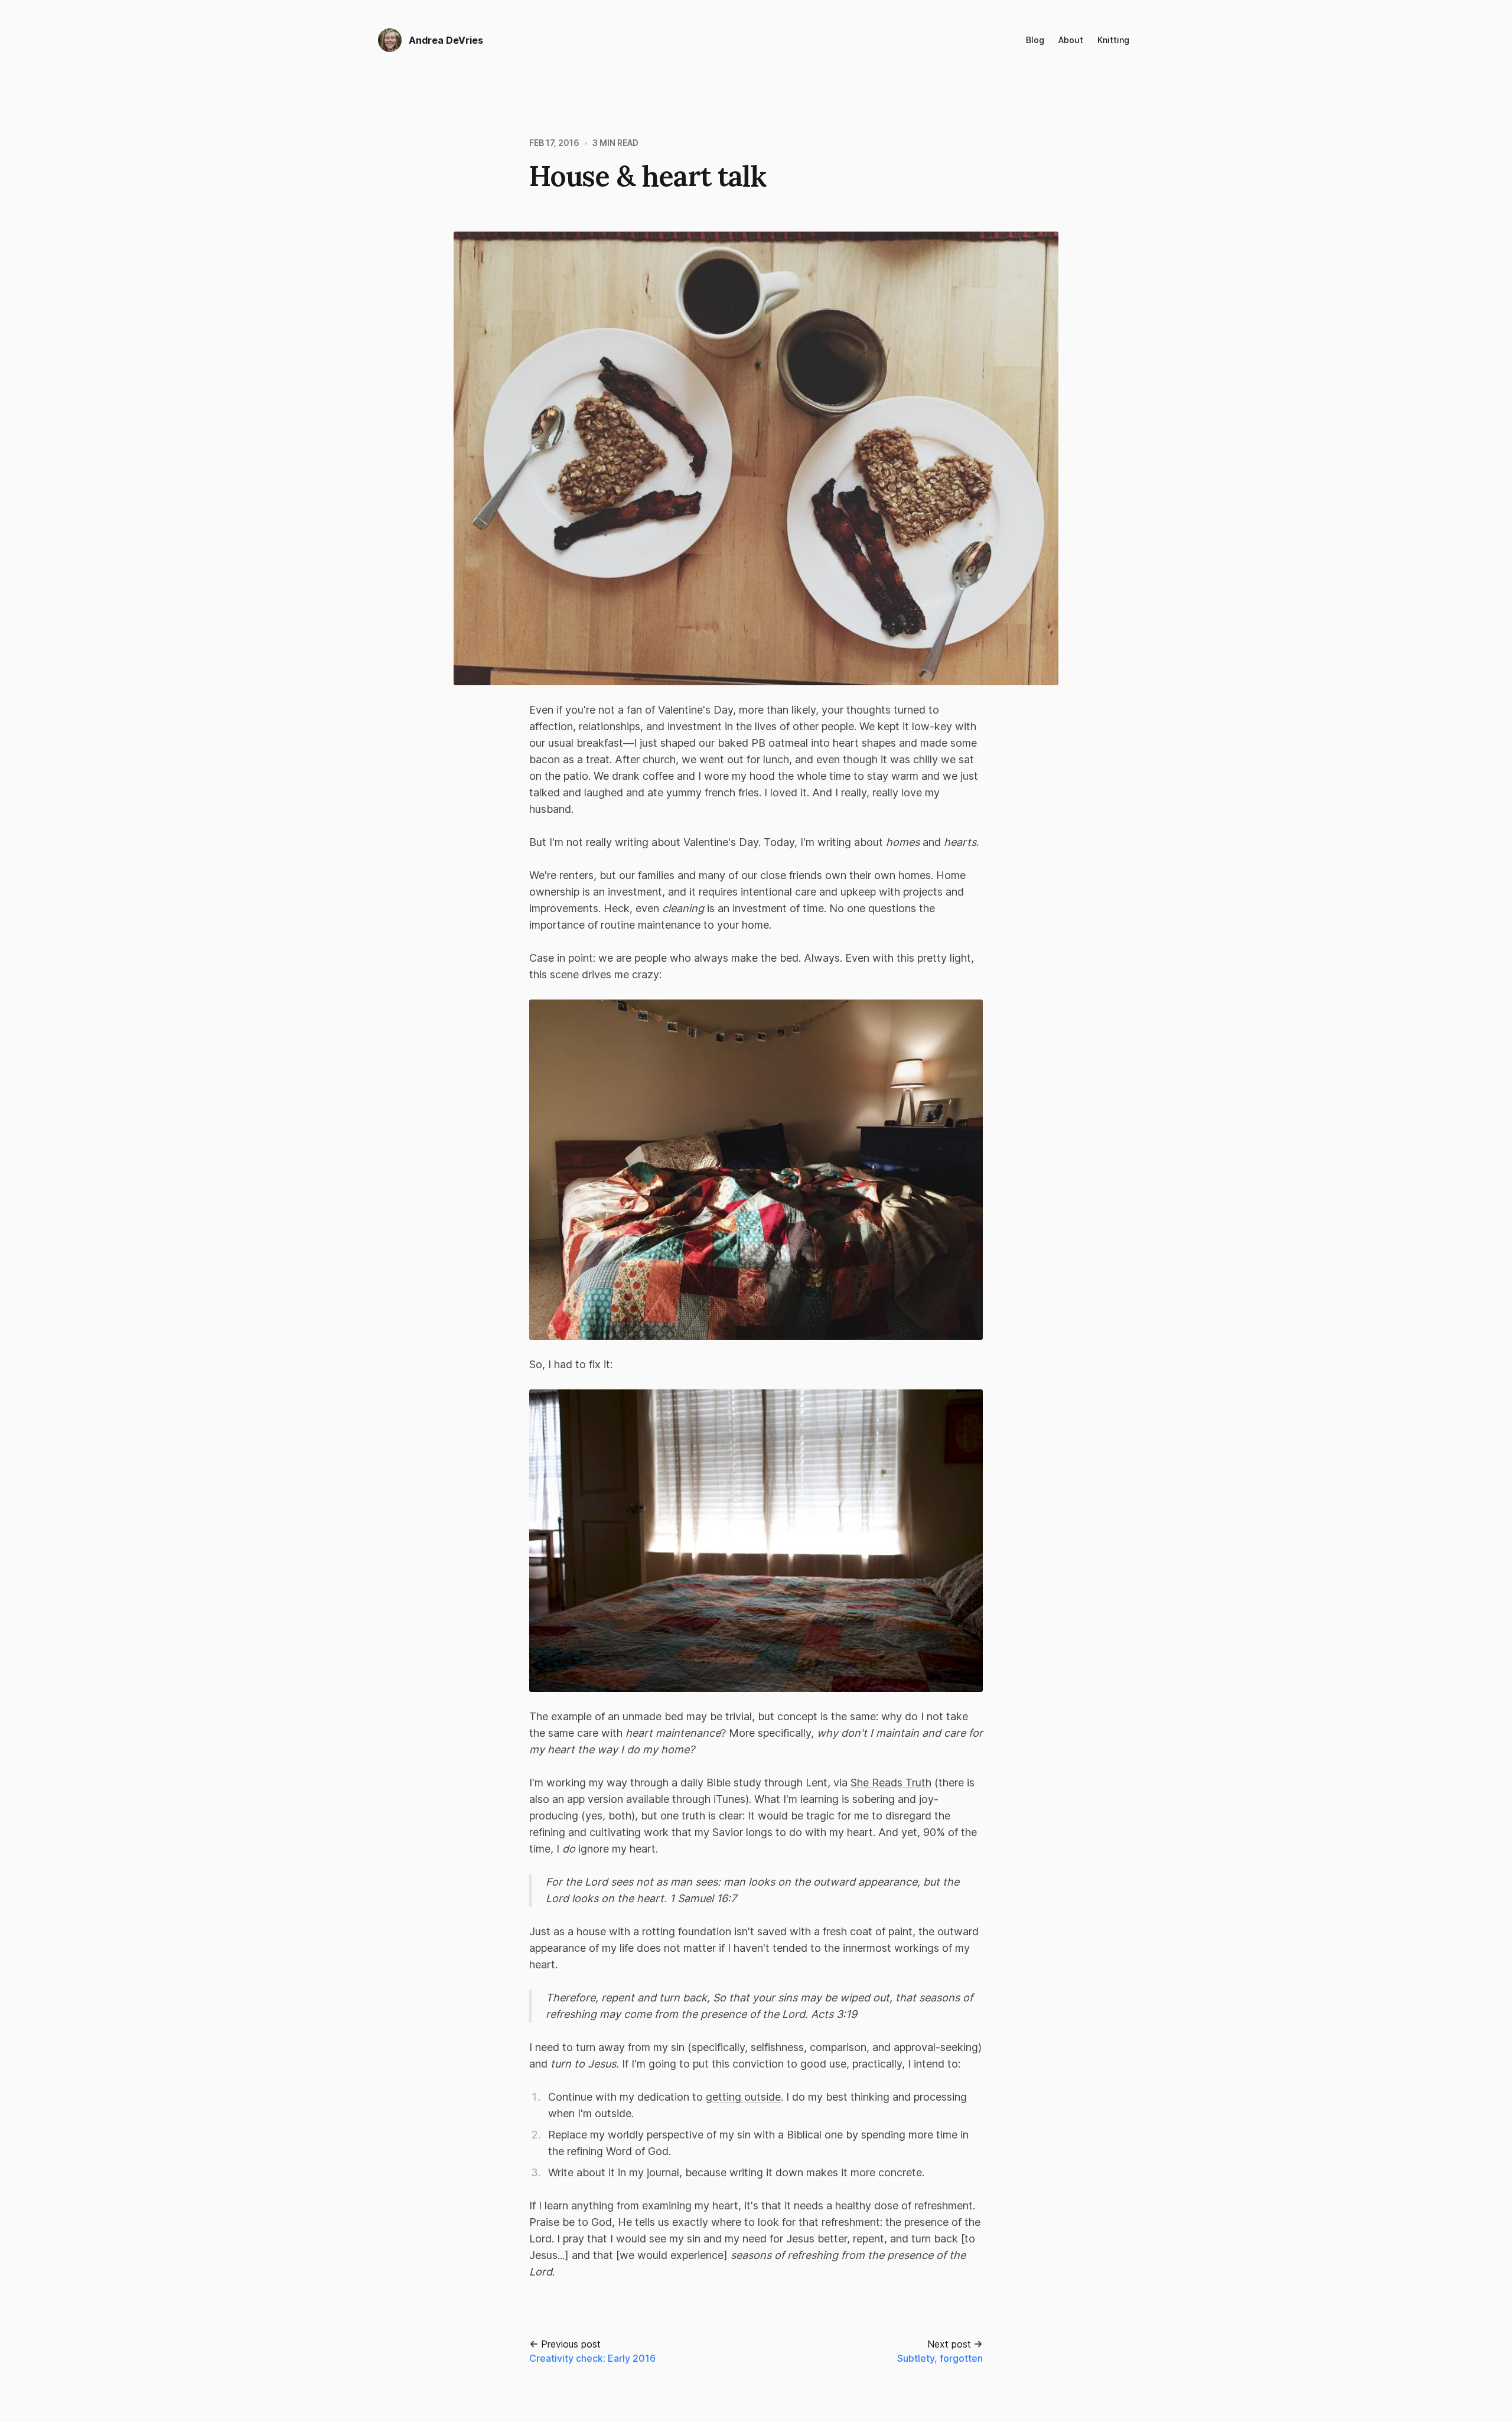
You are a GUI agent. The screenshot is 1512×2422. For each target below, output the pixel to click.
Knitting (1113, 40)
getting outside (743, 2097)
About (1071, 40)
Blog (1035, 40)
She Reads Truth (891, 1783)
